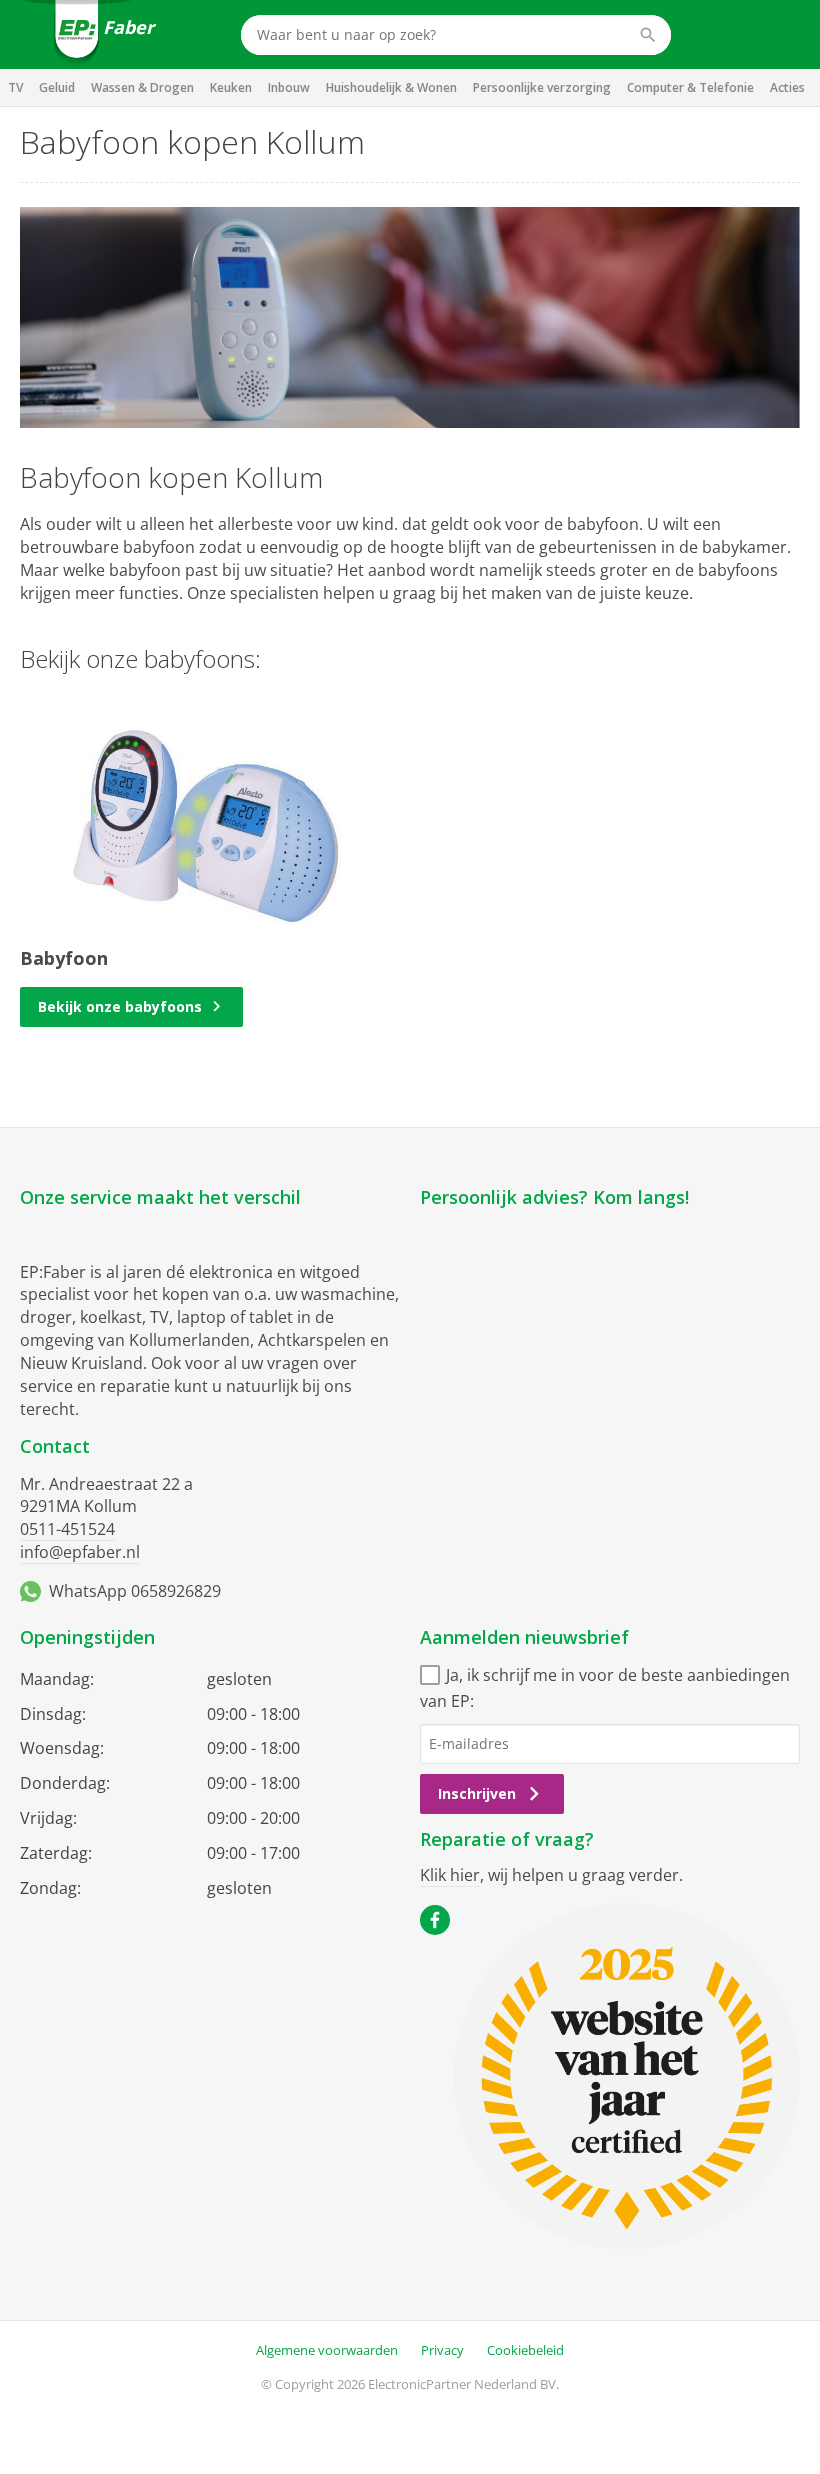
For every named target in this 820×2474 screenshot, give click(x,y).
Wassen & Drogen (142, 87)
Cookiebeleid (525, 2350)
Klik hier (450, 1875)
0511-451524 (67, 1529)
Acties (787, 87)
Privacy (442, 2350)
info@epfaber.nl (80, 1552)
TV (15, 87)
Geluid (57, 87)
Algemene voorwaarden (327, 2350)
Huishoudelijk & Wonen (391, 87)
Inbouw (289, 87)
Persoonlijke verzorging (542, 87)
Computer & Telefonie (690, 87)
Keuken (231, 87)
